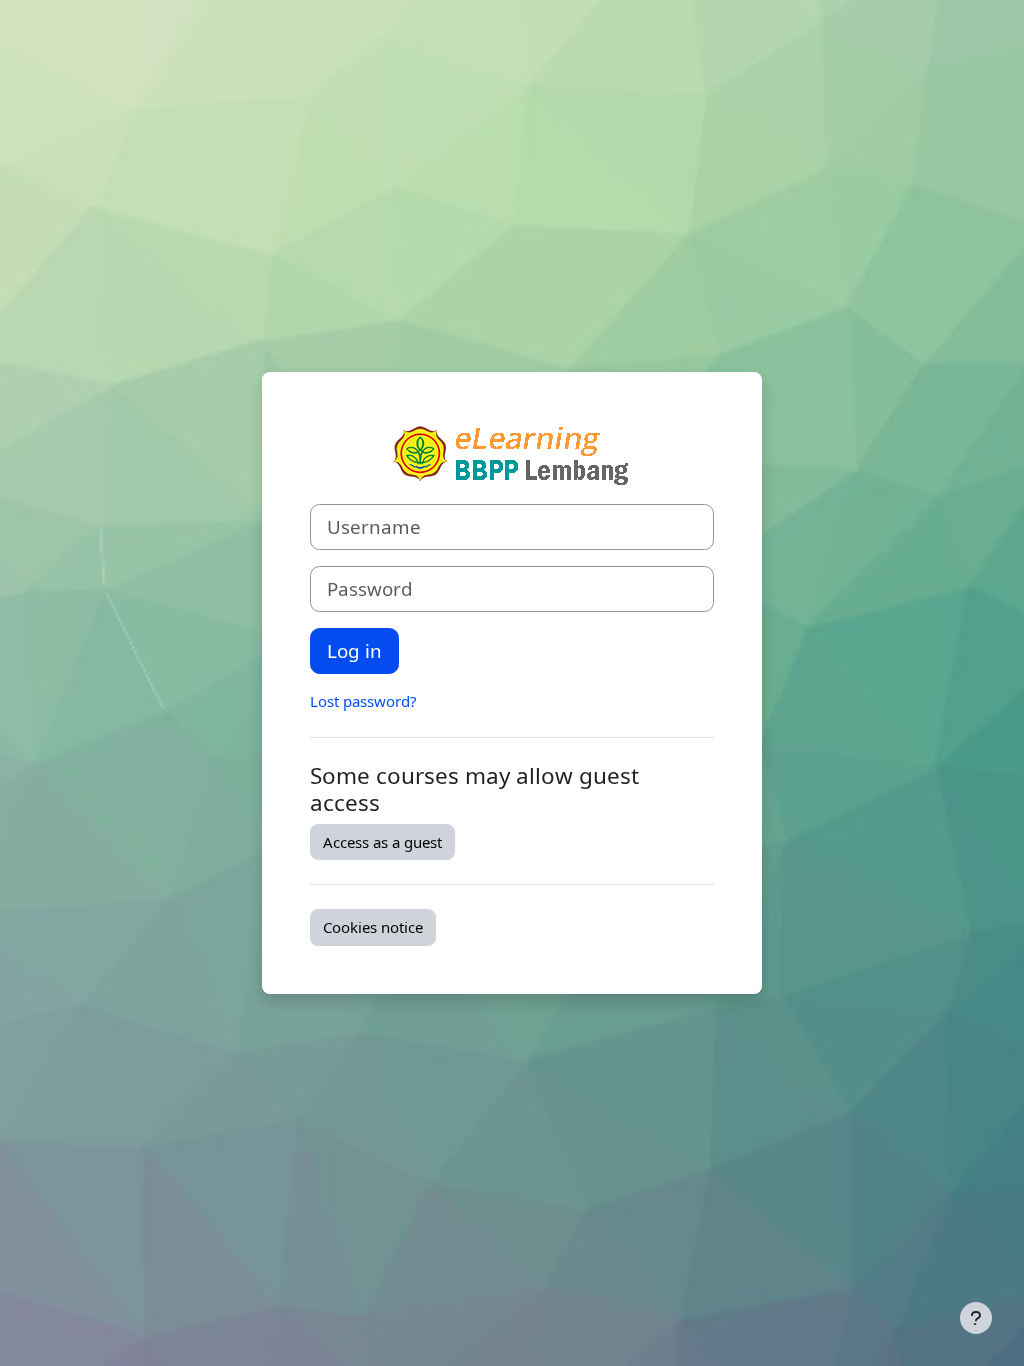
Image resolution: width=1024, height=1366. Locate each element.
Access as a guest (382, 842)
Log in (354, 650)
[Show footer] (976, 1318)
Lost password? (363, 701)
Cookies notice (373, 927)
